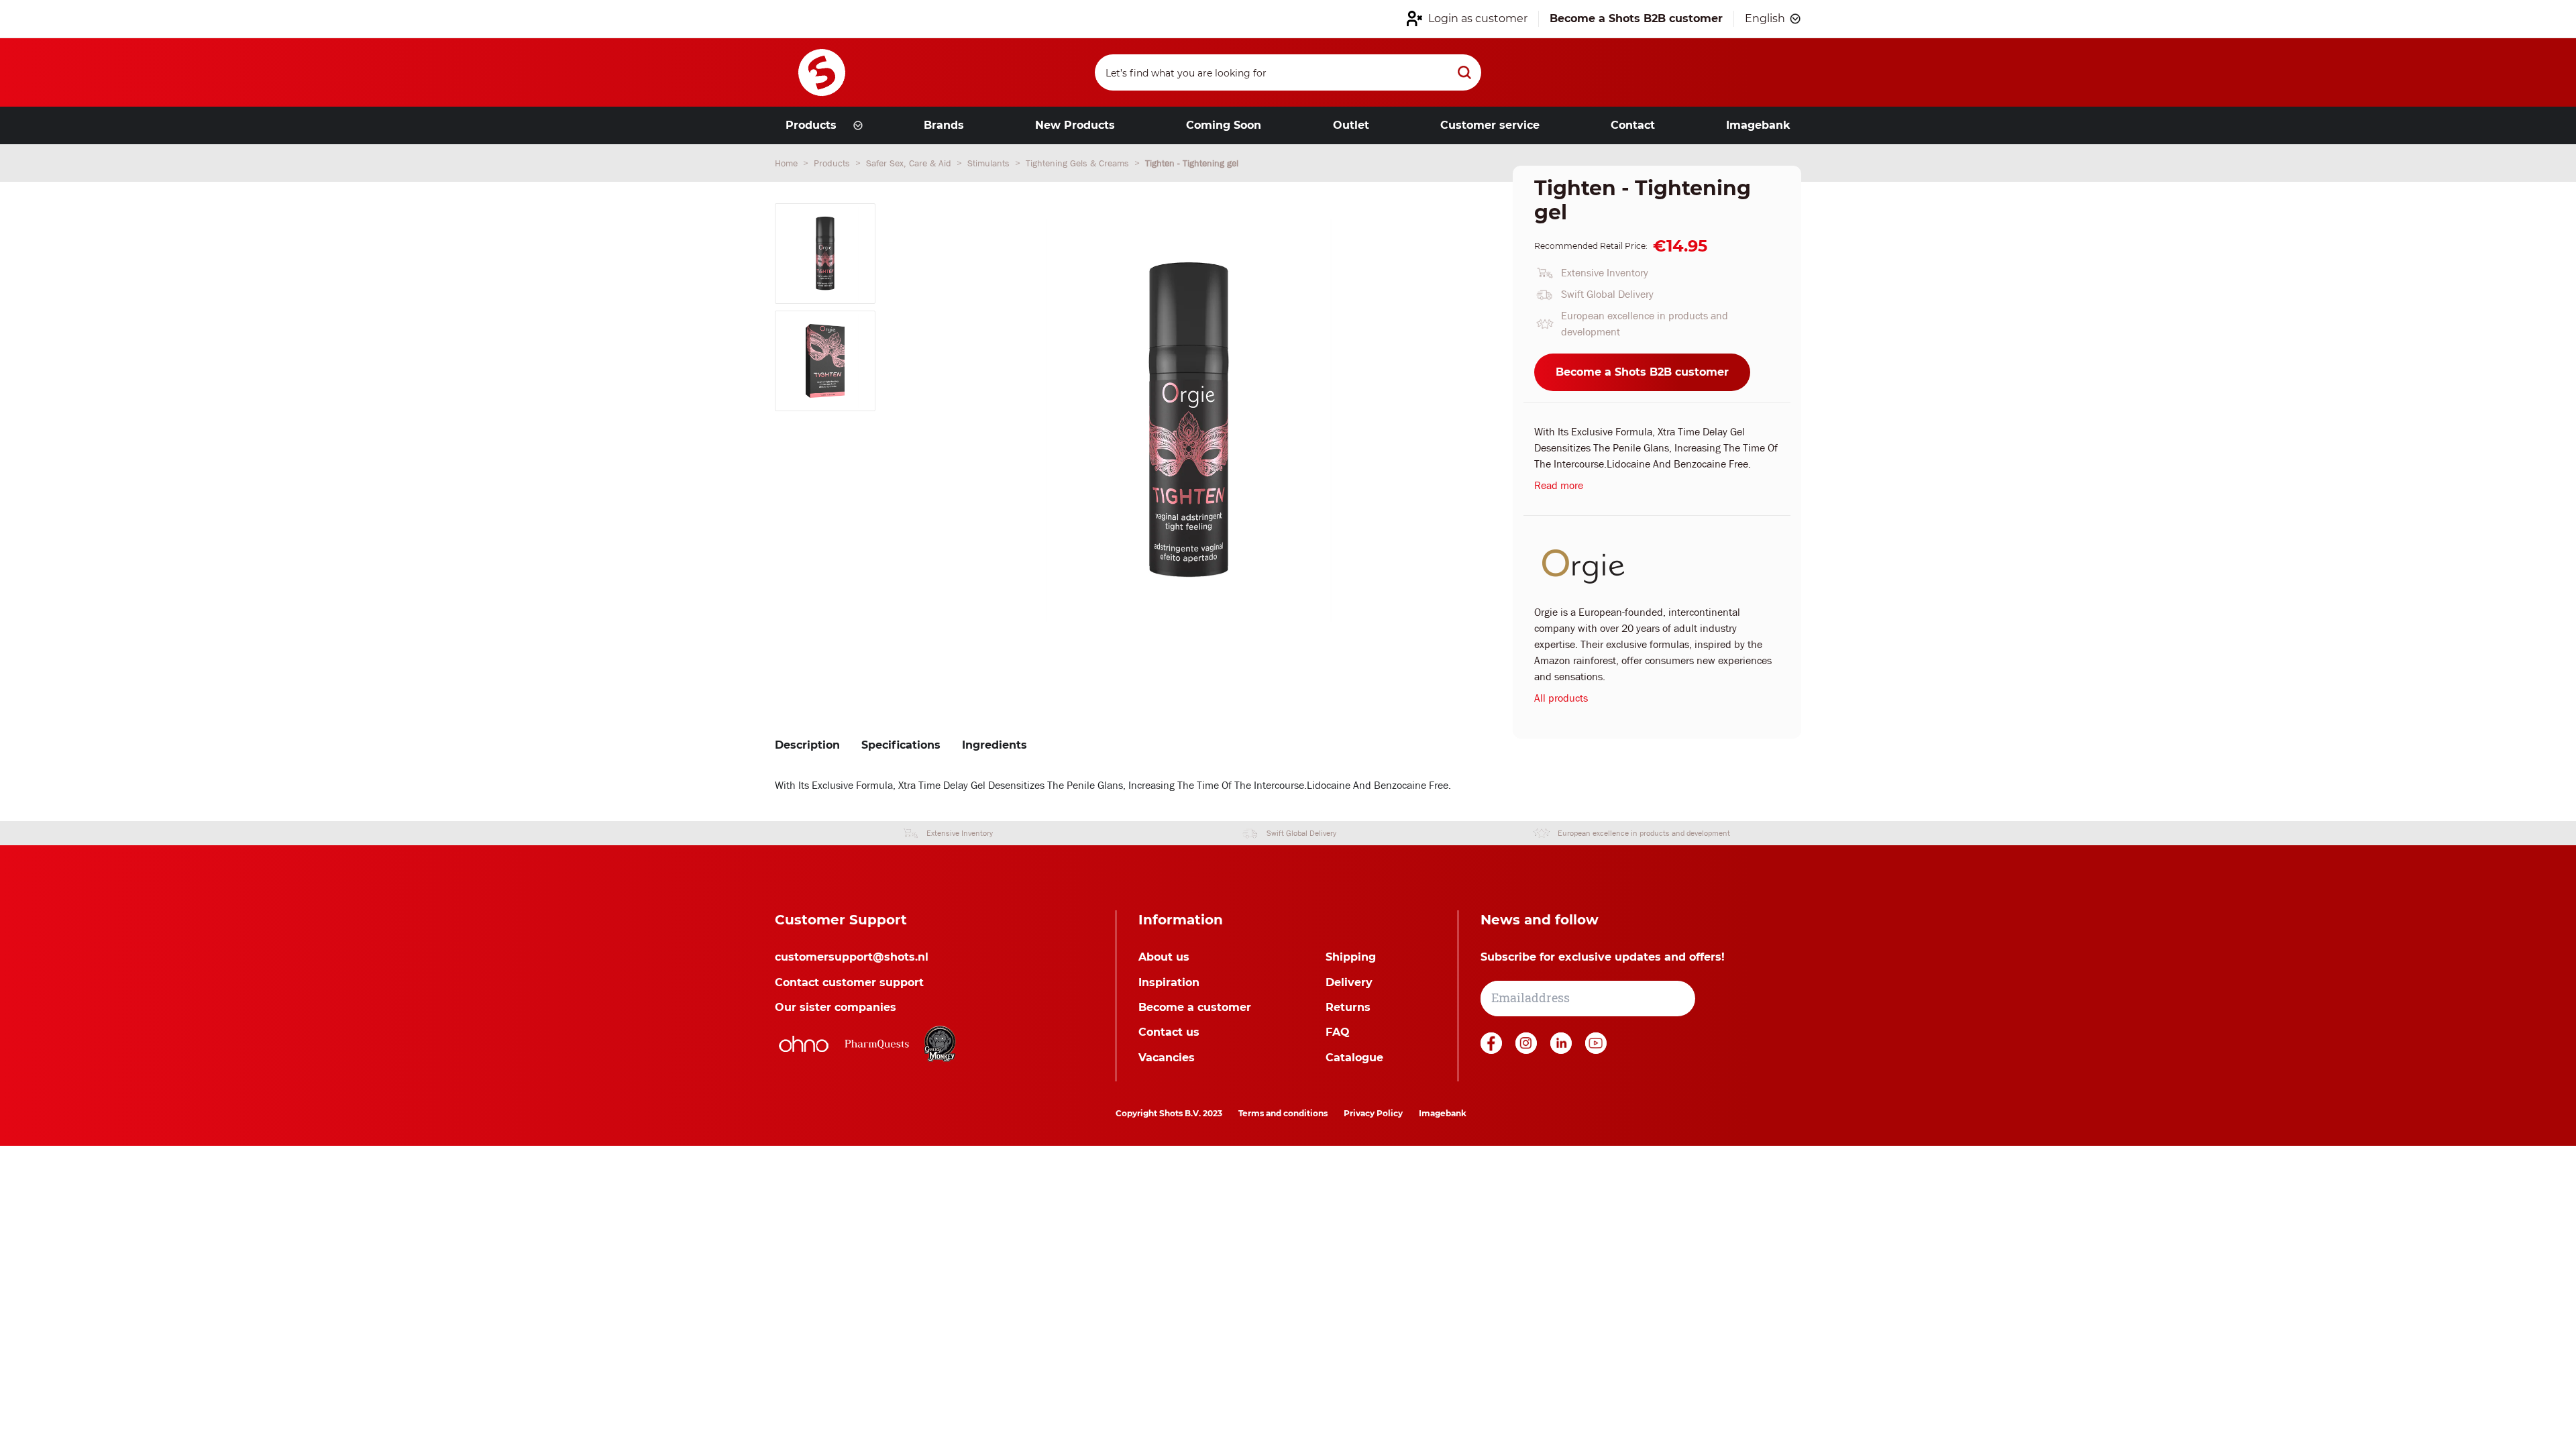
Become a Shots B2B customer (1642, 372)
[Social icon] (1493, 1050)
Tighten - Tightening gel (1192, 163)
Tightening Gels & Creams (1079, 163)
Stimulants (990, 163)
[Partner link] (804, 1044)
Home (788, 163)
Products (833, 163)
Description (807, 745)
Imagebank (1443, 1113)
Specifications (901, 745)
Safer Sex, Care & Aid (910, 163)
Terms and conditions (1283, 1113)
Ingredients (995, 745)
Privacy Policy (1373, 1113)
